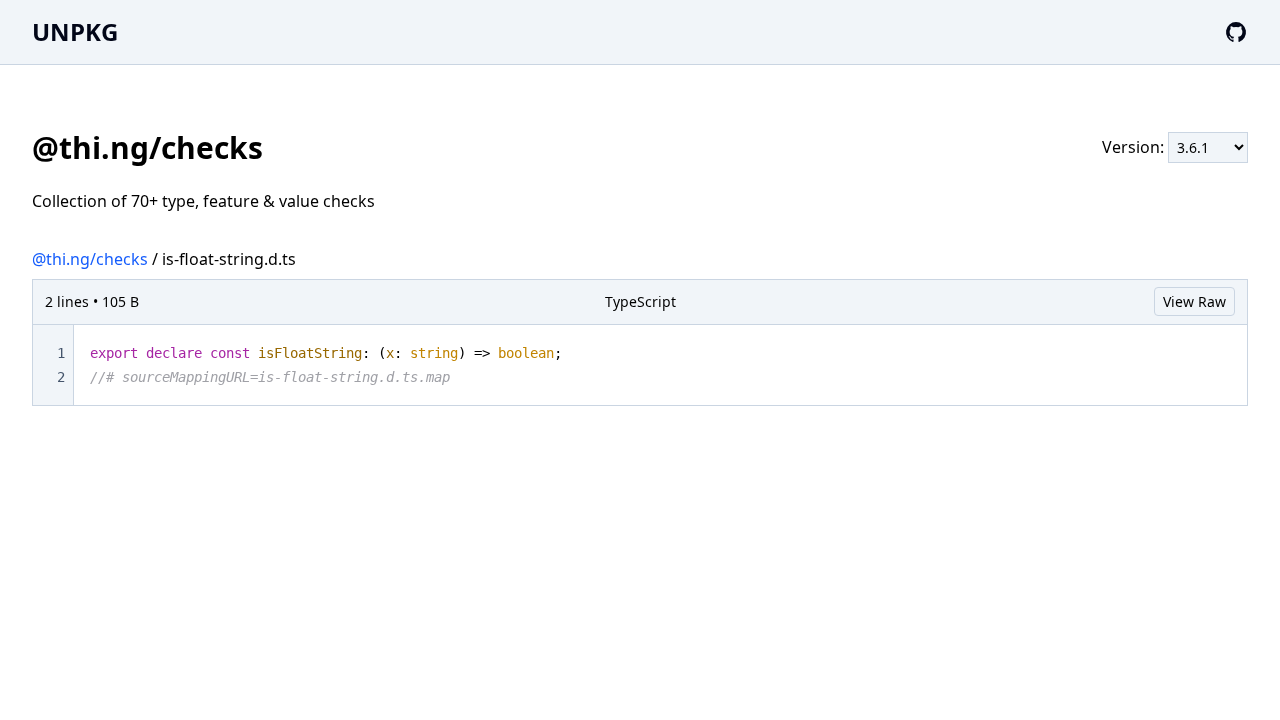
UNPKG (75, 31)
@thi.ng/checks (90, 259)
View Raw (1194, 301)
